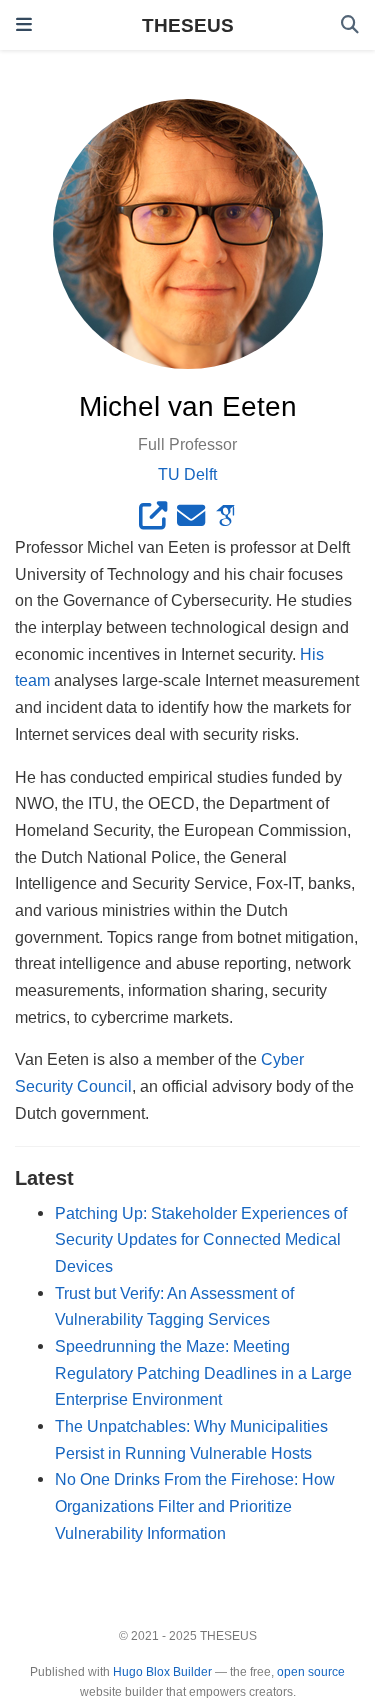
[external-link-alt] (153, 520)
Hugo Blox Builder (162, 1672)
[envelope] (191, 520)
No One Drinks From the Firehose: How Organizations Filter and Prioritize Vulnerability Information (195, 1505)
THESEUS (188, 25)
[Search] (350, 25)
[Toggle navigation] (24, 25)
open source (311, 1672)
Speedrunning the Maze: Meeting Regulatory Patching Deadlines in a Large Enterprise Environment (203, 1372)
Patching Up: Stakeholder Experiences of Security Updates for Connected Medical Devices (201, 1239)
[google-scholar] (225, 520)
